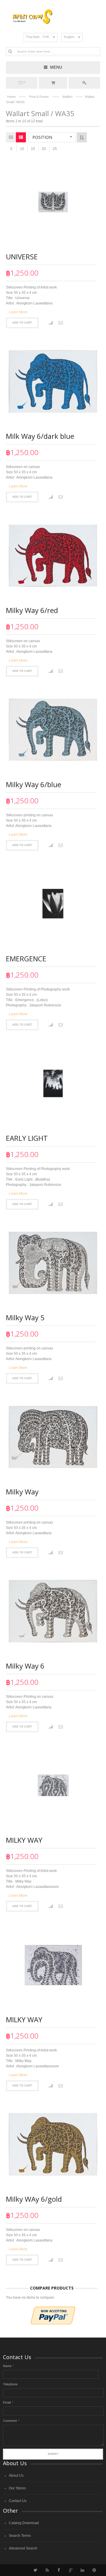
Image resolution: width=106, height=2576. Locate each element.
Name (7, 2366)
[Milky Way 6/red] (53, 556)
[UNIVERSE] (53, 202)
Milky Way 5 (25, 1317)
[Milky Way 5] (53, 1263)
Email (7, 2402)
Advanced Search (23, 2548)
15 (33, 149)
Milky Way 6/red (32, 610)
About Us (16, 2476)
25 (55, 149)
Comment (10, 2421)
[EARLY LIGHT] (53, 1083)
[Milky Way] (53, 1437)
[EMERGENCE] (53, 904)
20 (44, 149)
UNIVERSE (22, 257)
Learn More (18, 312)
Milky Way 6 (25, 1666)
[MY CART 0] (53, 83)
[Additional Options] (53, 2309)
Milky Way (22, 1492)
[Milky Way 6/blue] (53, 730)
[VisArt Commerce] (53, 17)
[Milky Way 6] (53, 1611)
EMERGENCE (26, 959)
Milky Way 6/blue (34, 784)
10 (22, 149)
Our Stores (17, 2488)
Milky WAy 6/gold (34, 2199)
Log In (84, 83)
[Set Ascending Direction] (82, 137)
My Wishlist (24, 82)
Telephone (10, 2384)
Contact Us (18, 2501)
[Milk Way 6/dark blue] (53, 381)
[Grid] (11, 137)
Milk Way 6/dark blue (40, 436)
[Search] (10, 51)
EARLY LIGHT (27, 1138)
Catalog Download (24, 2523)
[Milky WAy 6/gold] (53, 2144)
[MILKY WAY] (53, 1785)
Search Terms (20, 2536)
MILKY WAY (24, 1840)
